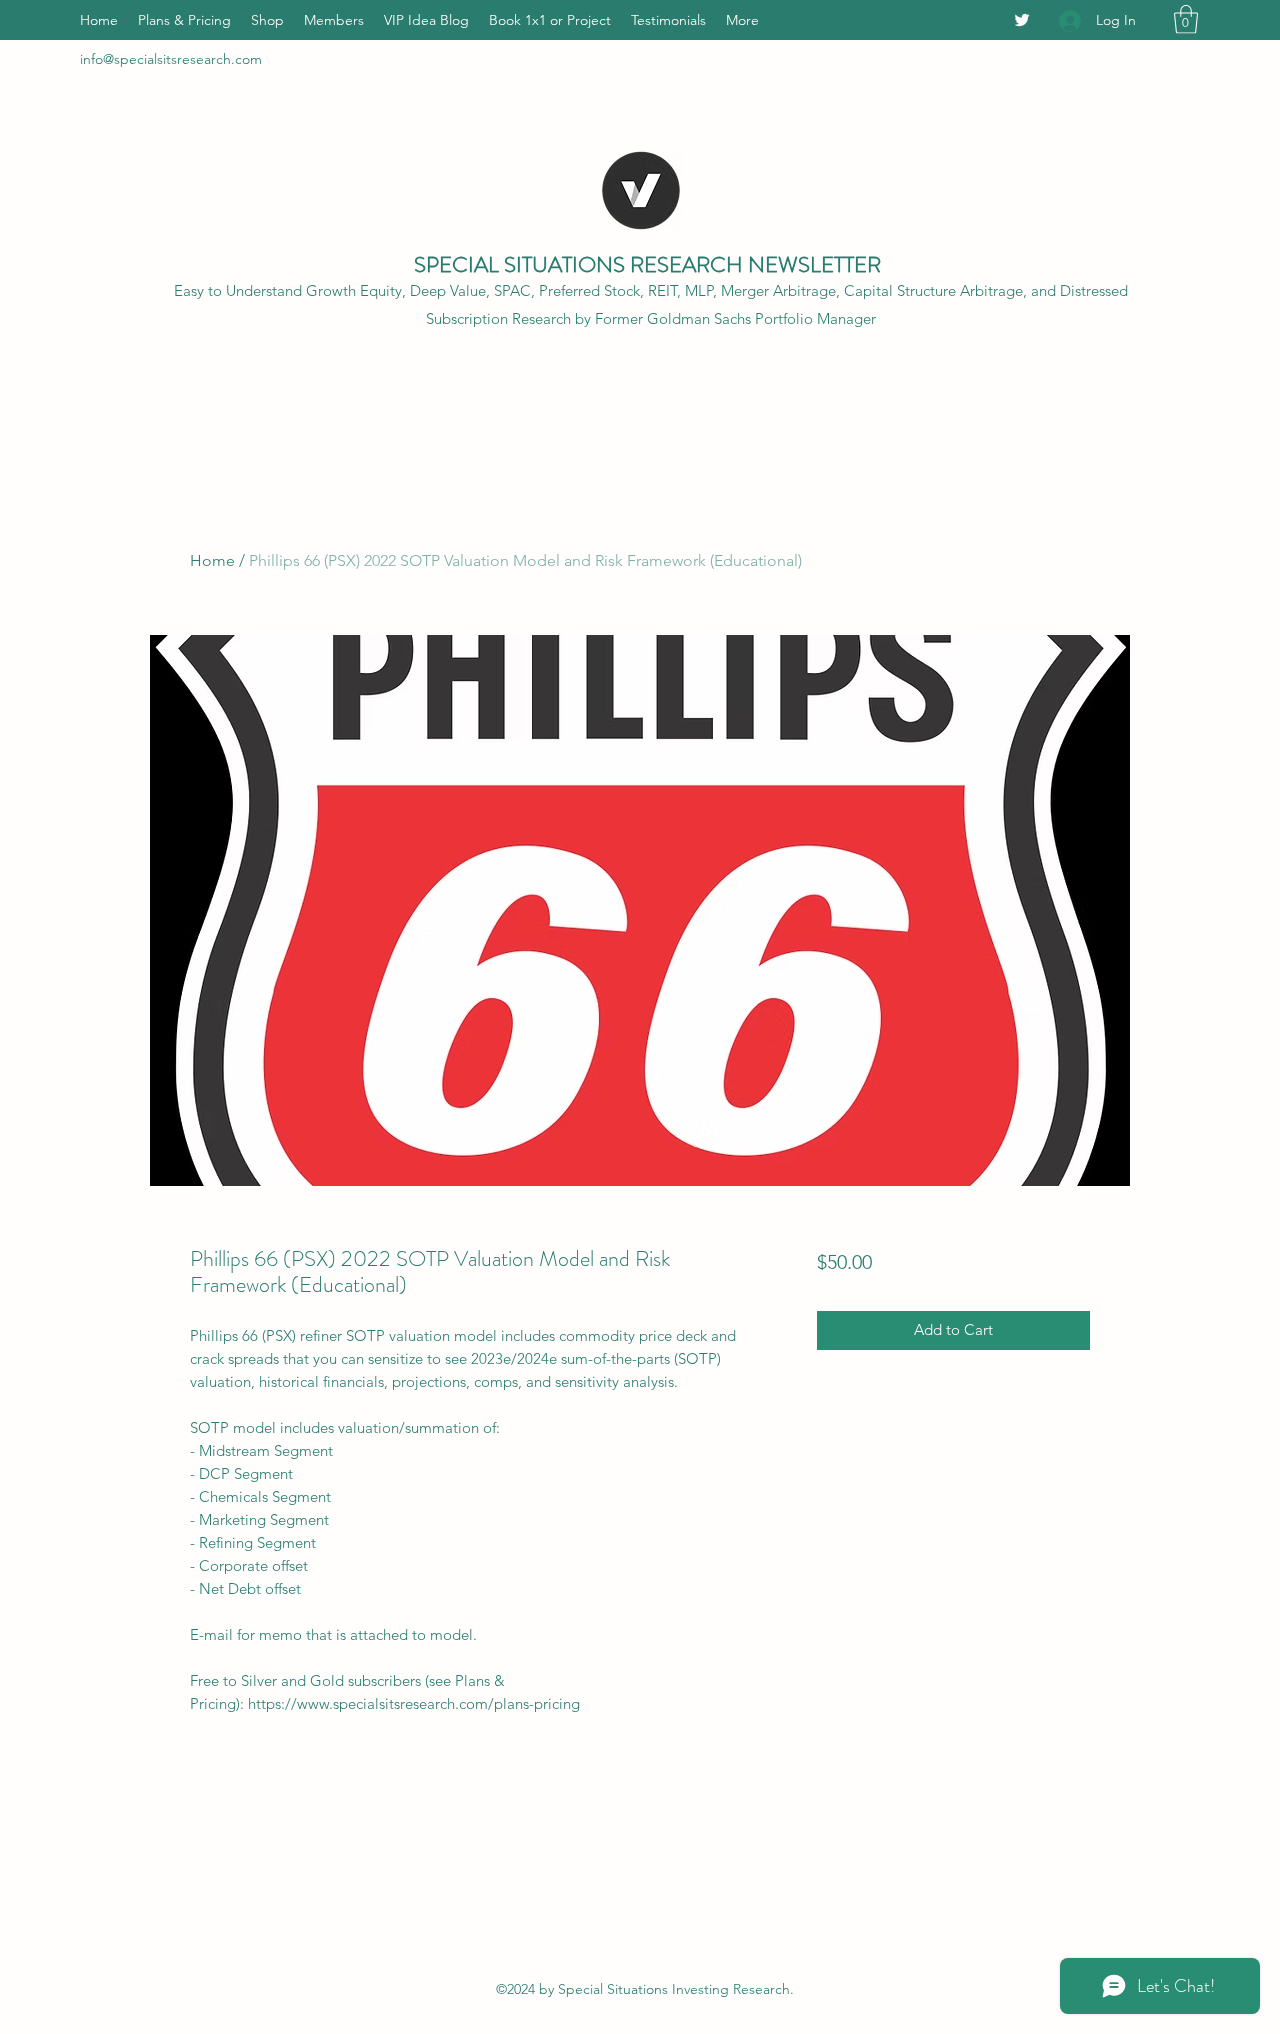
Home (212, 560)
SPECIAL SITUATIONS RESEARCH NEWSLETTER (647, 264)
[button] (1186, 19)
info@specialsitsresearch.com (171, 59)
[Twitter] (1022, 20)
